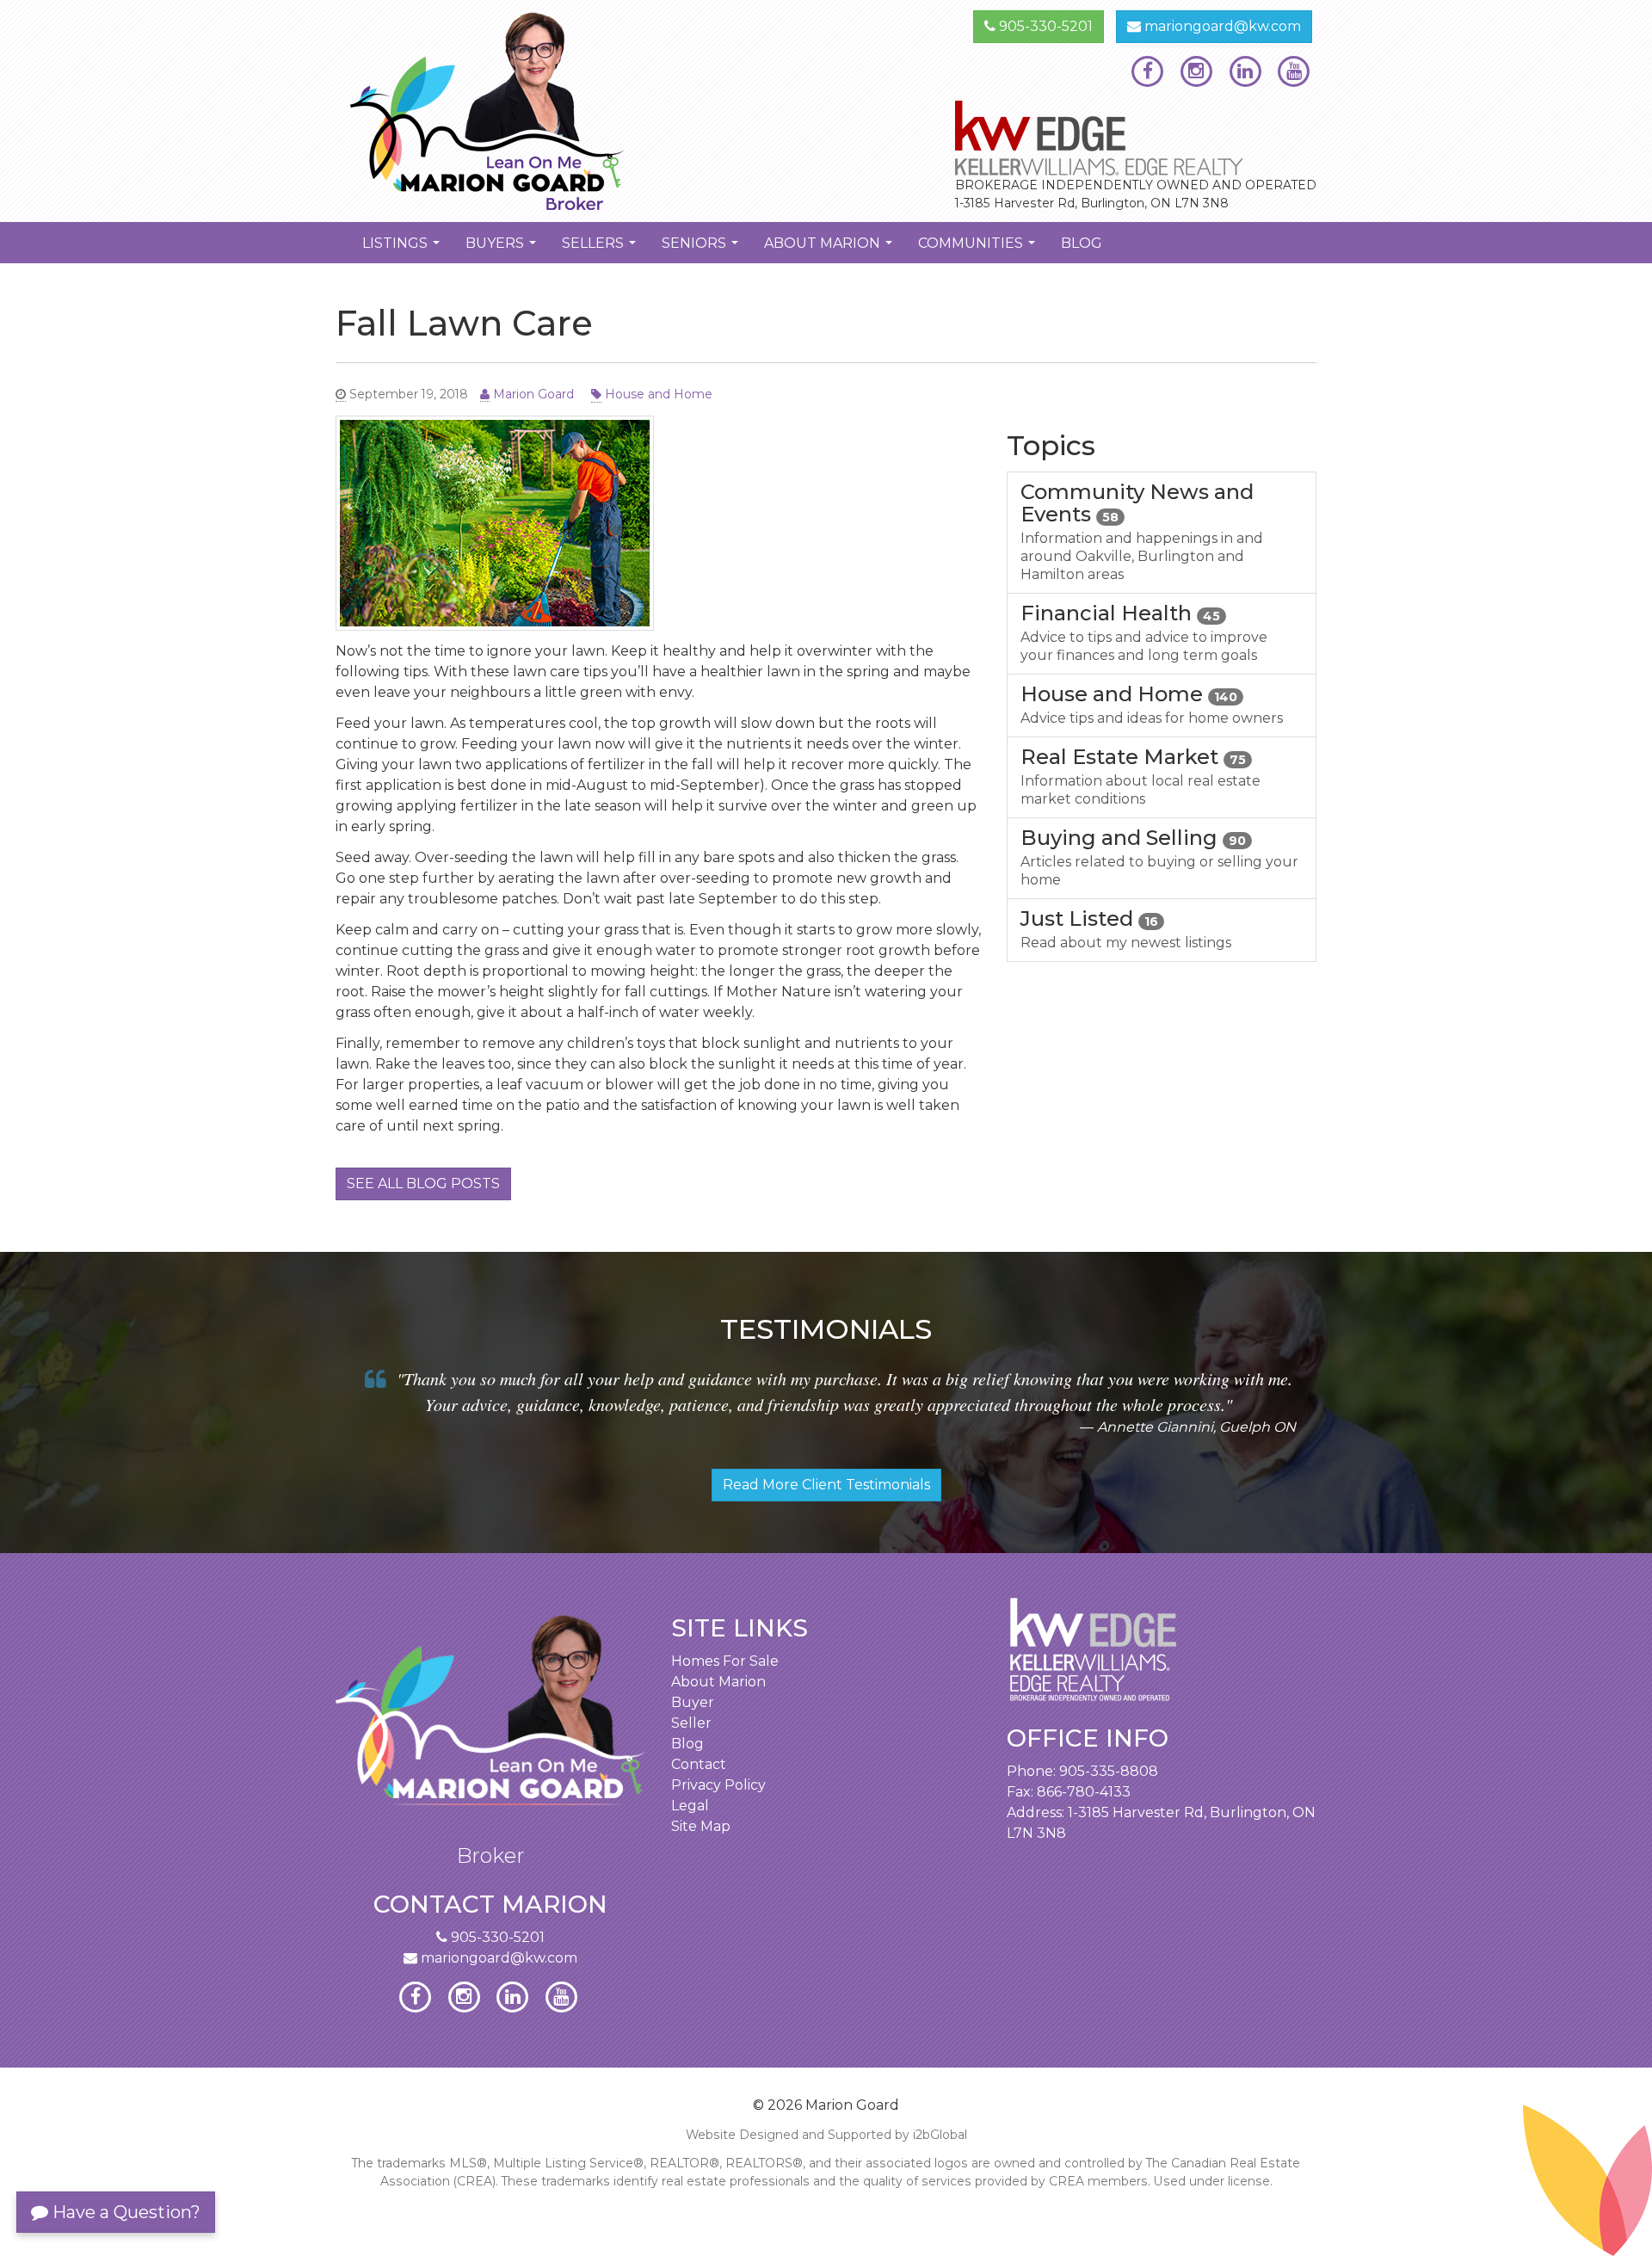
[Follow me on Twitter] (1196, 71)
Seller (691, 1723)
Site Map (701, 1826)
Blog (1082, 243)
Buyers (503, 249)
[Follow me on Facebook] (1147, 71)
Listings (403, 249)
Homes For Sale (725, 1661)
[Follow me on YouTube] (1294, 71)
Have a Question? (124, 2212)
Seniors (702, 249)
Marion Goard (532, 394)
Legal (690, 1806)
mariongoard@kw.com (1221, 26)
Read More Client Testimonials (826, 1485)
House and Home (657, 394)
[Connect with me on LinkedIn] (1245, 71)
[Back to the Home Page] (574, 111)
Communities (979, 249)
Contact (699, 1764)
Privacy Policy (718, 1785)
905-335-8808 (1109, 1771)
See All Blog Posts (423, 1183)
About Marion (830, 249)
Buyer (693, 1702)
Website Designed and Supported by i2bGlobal (826, 2135)
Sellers (601, 249)
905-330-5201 (1044, 26)
